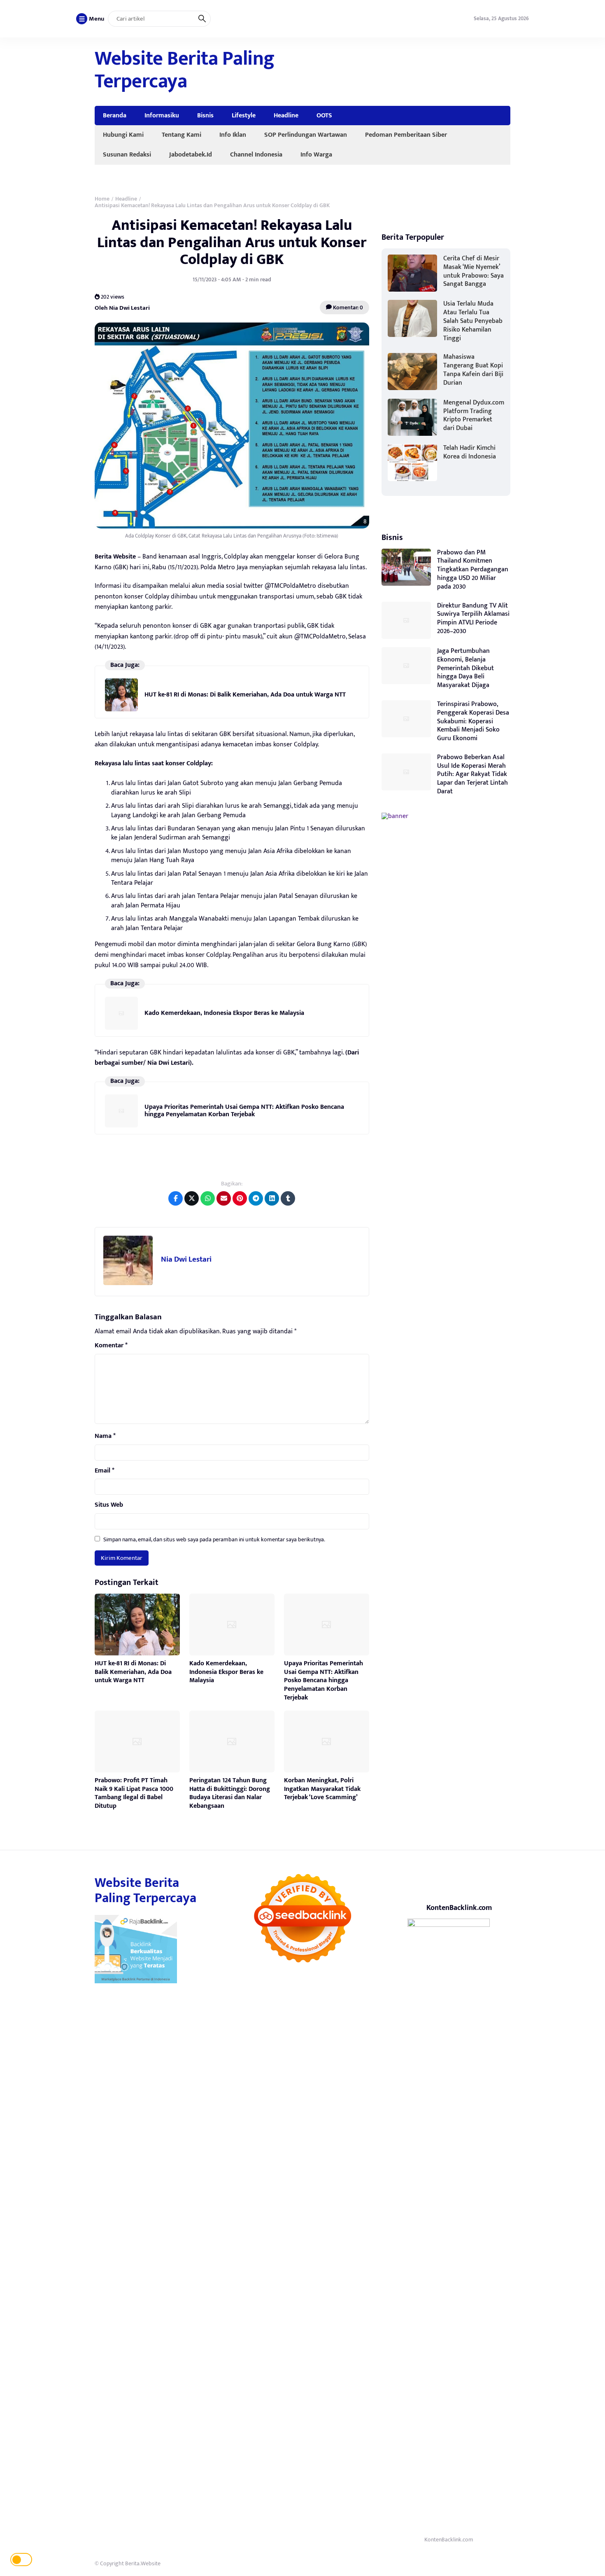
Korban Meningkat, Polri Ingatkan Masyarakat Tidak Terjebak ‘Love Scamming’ (322, 1789)
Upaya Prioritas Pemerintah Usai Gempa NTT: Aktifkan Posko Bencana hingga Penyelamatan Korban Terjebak (244, 1111)
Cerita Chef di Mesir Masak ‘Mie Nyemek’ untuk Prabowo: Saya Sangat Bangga (474, 271)
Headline (286, 115)
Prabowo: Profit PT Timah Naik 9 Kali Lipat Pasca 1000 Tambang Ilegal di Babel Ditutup (134, 1793)
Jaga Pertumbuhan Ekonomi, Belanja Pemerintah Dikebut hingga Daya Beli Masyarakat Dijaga (465, 668)
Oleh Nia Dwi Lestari (122, 307)
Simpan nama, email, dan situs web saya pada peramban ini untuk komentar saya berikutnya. (214, 1539)
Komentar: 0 (347, 307)
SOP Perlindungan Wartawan (306, 135)
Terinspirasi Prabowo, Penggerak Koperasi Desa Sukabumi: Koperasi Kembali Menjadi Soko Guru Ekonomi (473, 721)
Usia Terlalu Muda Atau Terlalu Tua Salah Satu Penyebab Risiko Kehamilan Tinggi (473, 321)
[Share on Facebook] (176, 1198)
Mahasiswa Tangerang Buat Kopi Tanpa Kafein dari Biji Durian (473, 370)
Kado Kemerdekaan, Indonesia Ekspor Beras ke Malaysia (224, 1013)
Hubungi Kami (123, 135)
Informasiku (162, 115)
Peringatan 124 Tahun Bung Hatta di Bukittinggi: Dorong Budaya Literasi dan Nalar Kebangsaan (230, 1793)
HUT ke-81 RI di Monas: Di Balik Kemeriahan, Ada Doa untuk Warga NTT (245, 695)
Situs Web (109, 1505)
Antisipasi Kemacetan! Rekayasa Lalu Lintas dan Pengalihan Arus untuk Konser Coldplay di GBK (232, 242)
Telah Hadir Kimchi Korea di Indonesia (470, 452)
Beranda (115, 115)
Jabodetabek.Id (191, 154)
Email (105, 1471)
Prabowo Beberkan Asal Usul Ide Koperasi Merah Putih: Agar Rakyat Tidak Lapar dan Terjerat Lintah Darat (472, 774)
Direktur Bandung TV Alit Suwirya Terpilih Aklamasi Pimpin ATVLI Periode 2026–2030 (473, 618)
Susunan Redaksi (127, 154)
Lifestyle (244, 115)
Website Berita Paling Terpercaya (185, 70)
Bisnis (205, 115)
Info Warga (316, 154)
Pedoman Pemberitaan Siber (406, 135)
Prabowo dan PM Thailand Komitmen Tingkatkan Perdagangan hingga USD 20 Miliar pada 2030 (473, 570)
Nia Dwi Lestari (186, 1259)
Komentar (111, 1346)
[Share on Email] (224, 1198)
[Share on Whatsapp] (208, 1198)
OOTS (324, 115)
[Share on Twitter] (192, 1198)
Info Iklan (233, 135)
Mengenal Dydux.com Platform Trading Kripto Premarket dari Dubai (474, 415)
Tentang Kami (181, 135)
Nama (105, 1436)
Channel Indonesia (256, 154)
